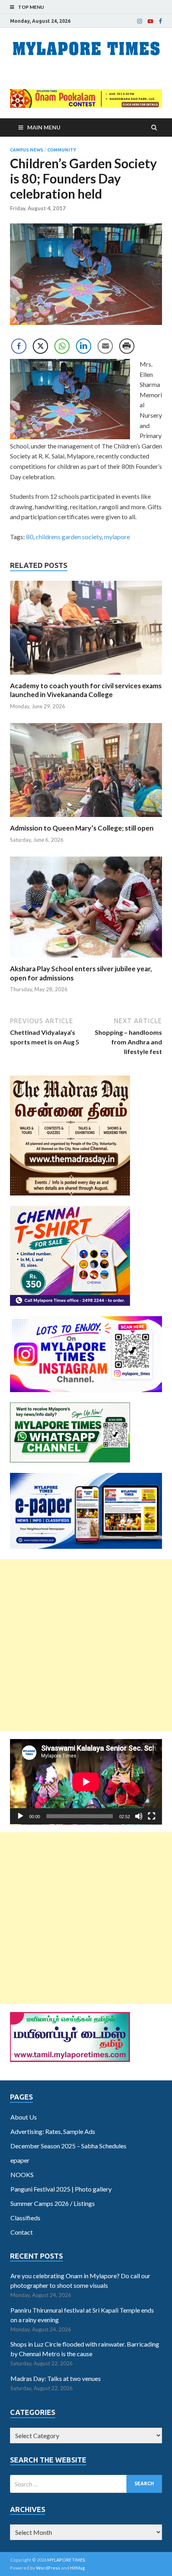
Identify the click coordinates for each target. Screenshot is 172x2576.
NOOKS (22, 2175)
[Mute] (139, 1816)
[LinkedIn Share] (84, 346)
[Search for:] (86, 2484)
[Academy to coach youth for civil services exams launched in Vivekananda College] (86, 676)
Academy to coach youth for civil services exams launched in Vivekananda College (86, 690)
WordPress (48, 2568)
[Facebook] (160, 21)
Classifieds (25, 2218)
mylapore (117, 537)
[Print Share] (127, 346)
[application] (86, 1782)
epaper (20, 2160)
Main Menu (44, 127)
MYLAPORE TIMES (66, 2560)
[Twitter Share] (40, 346)
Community (62, 150)
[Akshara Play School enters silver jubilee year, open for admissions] (86, 959)
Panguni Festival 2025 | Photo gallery (61, 2189)
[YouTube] (150, 21)
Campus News (27, 150)
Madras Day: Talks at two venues (56, 2378)
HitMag (77, 2568)
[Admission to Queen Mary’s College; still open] (86, 819)
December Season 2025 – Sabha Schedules (68, 2146)
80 (30, 537)
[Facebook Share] (19, 346)
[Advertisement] (86, 1645)
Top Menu (31, 7)
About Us (24, 2117)
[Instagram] (140, 21)
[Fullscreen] (152, 1816)
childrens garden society (69, 537)
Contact (22, 2232)
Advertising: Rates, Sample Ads (53, 2131)
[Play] (20, 1816)
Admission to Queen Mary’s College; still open (82, 828)
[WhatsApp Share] (62, 346)
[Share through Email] (105, 346)
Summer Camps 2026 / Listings (53, 2203)
